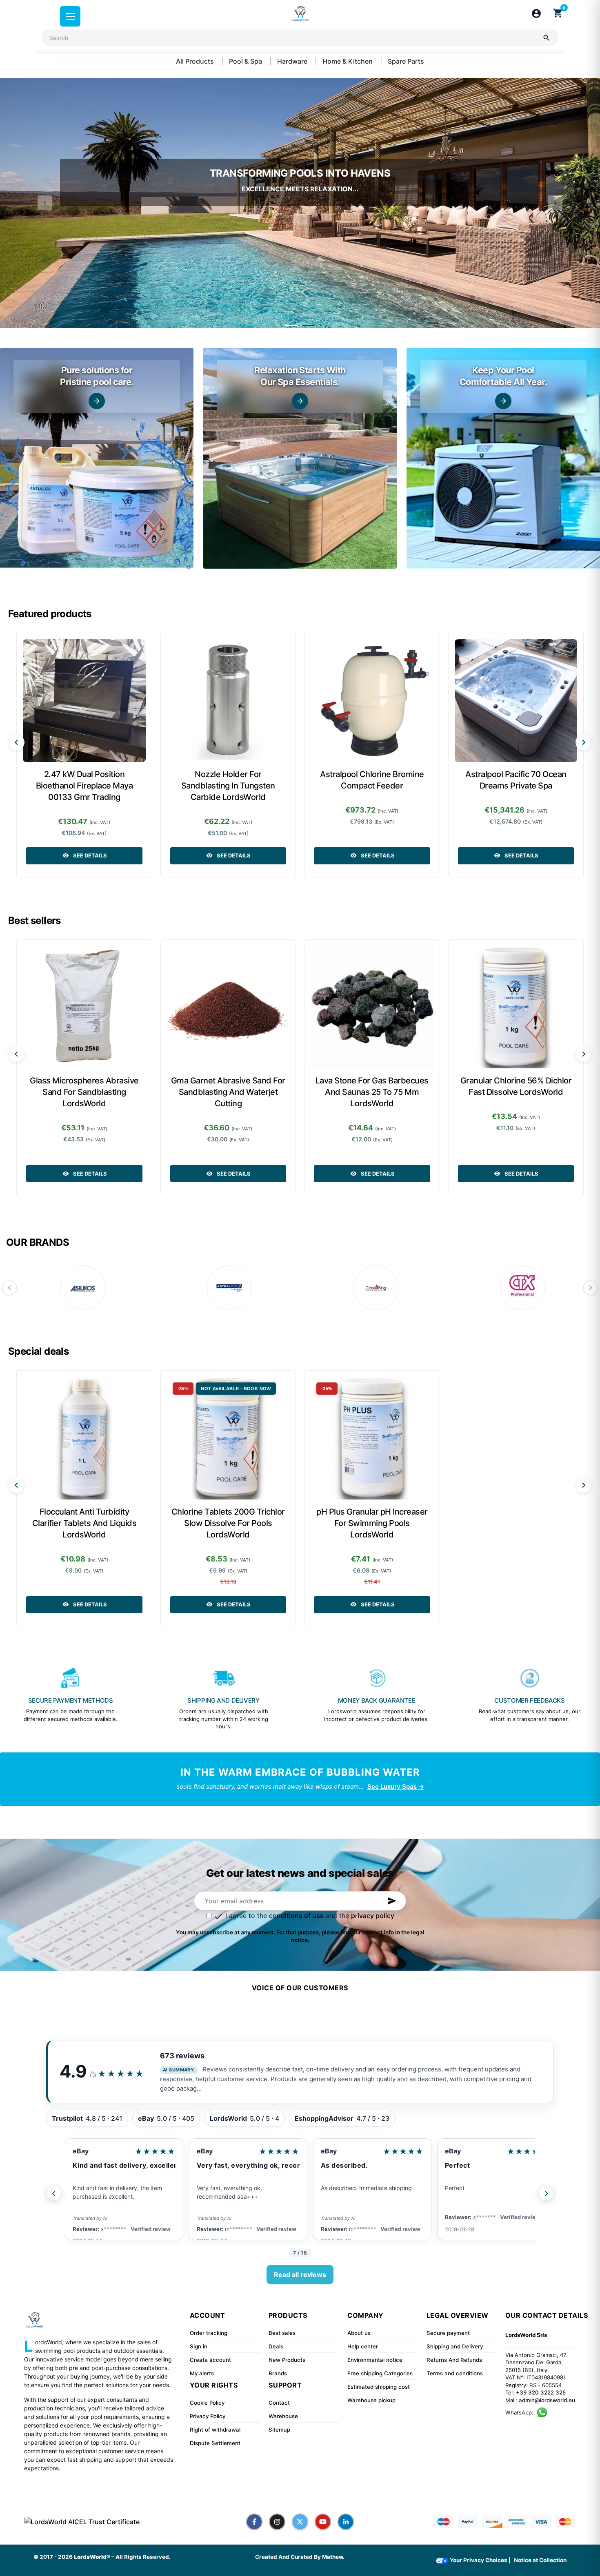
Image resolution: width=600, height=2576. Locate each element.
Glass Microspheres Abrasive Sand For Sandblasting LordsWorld (84, 1092)
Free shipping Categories (380, 2373)
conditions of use (296, 1916)
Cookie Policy (207, 2403)
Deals (276, 2346)
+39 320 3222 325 (541, 2392)
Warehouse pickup (371, 2400)
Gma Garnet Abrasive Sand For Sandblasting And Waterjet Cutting (228, 1092)
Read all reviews (300, 2275)
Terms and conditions (455, 2373)
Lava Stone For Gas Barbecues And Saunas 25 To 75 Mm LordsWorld (372, 1092)
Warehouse (283, 2416)
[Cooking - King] (376, 1288)
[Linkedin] (346, 2522)
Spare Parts (406, 61)
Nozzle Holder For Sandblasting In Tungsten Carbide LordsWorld (228, 786)
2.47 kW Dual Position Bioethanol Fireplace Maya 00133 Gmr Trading (84, 786)
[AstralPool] (229, 1288)
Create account (210, 2360)
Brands (278, 2373)
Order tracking (209, 2333)
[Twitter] (300, 2522)
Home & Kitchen (348, 61)
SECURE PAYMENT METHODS (71, 1700)
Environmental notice (375, 2360)
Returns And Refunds (454, 2360)
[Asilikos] (83, 1288)
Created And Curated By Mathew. (300, 2557)
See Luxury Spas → (396, 1786)
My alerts (202, 2373)
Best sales (282, 2333)
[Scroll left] (16, 742)
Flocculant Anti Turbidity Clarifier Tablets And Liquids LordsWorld (84, 1523)
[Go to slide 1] (291, 325)
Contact (279, 2403)
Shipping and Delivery (455, 2346)
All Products (196, 61)
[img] (97, 458)
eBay (81, 2151)
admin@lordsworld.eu (547, 2400)
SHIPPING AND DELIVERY (223, 1700)
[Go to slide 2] (309, 325)
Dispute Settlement (215, 2443)
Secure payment (448, 2333)
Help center (363, 2346)
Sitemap (279, 2430)
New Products (287, 2360)
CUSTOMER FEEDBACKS (529, 1700)
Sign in (199, 2346)
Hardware (293, 61)
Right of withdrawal (215, 2430)
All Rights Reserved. (143, 2557)
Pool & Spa (246, 61)
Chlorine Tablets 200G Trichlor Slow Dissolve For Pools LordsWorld (228, 1523)
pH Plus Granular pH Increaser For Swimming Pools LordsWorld (372, 1523)
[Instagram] (277, 2522)
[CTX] (522, 1288)
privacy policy (373, 1916)
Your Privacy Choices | (480, 2560)
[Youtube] (323, 2522)
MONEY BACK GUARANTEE (377, 1700)
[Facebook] (254, 2522)
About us (359, 2333)
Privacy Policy (208, 2416)
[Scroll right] (584, 742)
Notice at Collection (540, 2560)
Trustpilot (460, 2151)
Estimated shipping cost (379, 2387)
